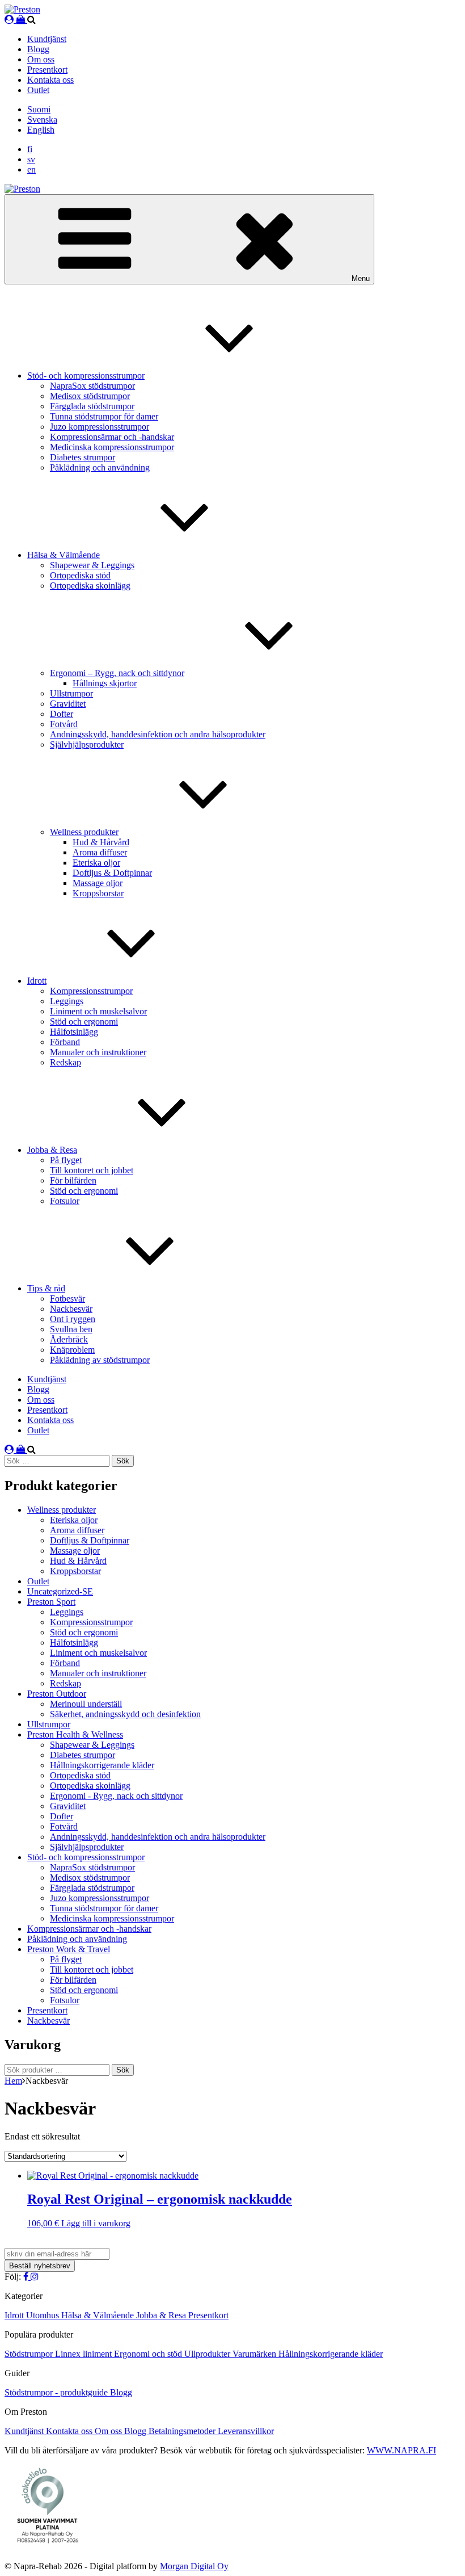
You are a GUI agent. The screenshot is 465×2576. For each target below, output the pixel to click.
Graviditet (68, 704)
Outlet (38, 90)
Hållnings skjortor (105, 683)
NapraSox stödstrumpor (92, 386)
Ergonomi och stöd (149, 2354)
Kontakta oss (50, 80)
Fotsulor (65, 1201)
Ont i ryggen (73, 1319)
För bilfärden (73, 1180)
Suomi (39, 109)
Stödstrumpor (30, 2354)
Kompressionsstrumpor (91, 991)
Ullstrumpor (71, 693)
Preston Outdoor (57, 1694)
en (31, 169)
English (41, 130)
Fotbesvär (67, 1299)
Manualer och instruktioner (98, 1052)
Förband (65, 1042)
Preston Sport (51, 1602)
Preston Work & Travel (69, 1949)
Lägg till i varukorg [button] (96, 2223)
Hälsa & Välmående (64, 555)
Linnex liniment (84, 2354)
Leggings (67, 1001)
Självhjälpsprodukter (87, 744)
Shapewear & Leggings (92, 565)
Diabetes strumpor (83, 457)
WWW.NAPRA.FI (401, 2450)
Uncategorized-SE (60, 1591)
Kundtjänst (47, 39)
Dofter (62, 714)
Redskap (65, 1062)
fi (30, 149)
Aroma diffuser (100, 852)
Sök (123, 2070)
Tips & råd (46, 1288)
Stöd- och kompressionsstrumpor (86, 376)
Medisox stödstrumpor (90, 396)
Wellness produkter (84, 832)
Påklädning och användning (100, 467)
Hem (13, 2081)
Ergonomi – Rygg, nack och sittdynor (117, 673)
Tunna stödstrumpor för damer (104, 416)
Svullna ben (71, 1329)
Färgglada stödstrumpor (92, 406)
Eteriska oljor (96, 863)
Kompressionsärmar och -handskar (112, 437)
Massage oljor (98, 883)
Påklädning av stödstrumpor (100, 1360)
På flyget (66, 1160)
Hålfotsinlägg (74, 1032)
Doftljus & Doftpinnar (112, 873)
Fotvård (64, 724)
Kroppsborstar (98, 893)
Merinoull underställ (86, 1704)
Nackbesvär (71, 1309)
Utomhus (44, 2315)
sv (31, 159)
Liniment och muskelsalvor (98, 1011)
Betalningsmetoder (183, 2431)
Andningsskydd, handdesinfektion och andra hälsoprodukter (158, 734)
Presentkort (47, 70)
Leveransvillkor (246, 2431)
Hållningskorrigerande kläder (102, 1765)
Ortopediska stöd (80, 575)
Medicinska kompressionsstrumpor (112, 447)
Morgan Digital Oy (194, 2566)
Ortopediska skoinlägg (90, 586)
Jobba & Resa (52, 1150)
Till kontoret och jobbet (92, 1170)
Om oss (41, 59)
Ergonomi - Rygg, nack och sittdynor (116, 1796)
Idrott (37, 981)
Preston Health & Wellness (75, 1734)
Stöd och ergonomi (84, 1021)
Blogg (38, 49)
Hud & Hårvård (101, 842)
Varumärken (255, 2354)
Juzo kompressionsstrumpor (100, 427)
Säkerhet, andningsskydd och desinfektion (125, 1714)
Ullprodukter (208, 2354)
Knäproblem (72, 1350)
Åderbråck (69, 1339)
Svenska (42, 119)
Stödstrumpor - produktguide (57, 2392)
